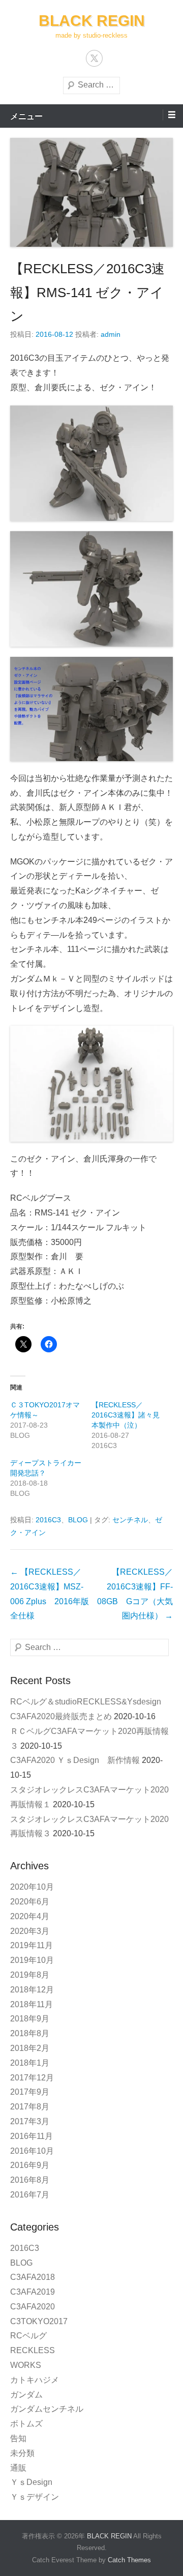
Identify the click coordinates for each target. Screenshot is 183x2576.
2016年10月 (32, 2151)
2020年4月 (30, 1916)
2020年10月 (32, 1887)
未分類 (22, 2453)
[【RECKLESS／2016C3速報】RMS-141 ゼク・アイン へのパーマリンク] (91, 192)
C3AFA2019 (33, 2292)
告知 (18, 2438)
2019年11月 (32, 1945)
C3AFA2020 (33, 2307)
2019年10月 (32, 1960)
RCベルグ (28, 2336)
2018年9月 (30, 2019)
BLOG (78, 1520)
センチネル (130, 1520)
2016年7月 (30, 2195)
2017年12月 (32, 2078)
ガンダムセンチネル (47, 2409)
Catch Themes (129, 2560)
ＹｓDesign (35, 2482)
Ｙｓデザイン (35, 2497)
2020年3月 (30, 1931)
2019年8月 (30, 1975)
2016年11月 (32, 2136)
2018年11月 (32, 2004)
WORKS (26, 2365)
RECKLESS (33, 2350)
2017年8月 (30, 2107)
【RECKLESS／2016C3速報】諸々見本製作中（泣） (126, 1415)
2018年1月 (30, 2063)
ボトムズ (26, 2424)
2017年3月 (30, 2121)
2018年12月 (32, 1990)
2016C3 (48, 1520)
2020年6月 (30, 1902)
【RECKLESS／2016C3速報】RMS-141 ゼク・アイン (87, 293)
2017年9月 (30, 2092)
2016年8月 (30, 2180)
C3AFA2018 (33, 2277)
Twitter (94, 58)
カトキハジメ (35, 2380)
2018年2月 (30, 2048)
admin (111, 334)
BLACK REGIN (92, 21)
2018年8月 (30, 2033)
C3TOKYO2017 (39, 2321)
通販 (18, 2468)
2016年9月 (30, 2165)
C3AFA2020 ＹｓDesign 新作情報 (75, 1760)
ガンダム (26, 2395)
